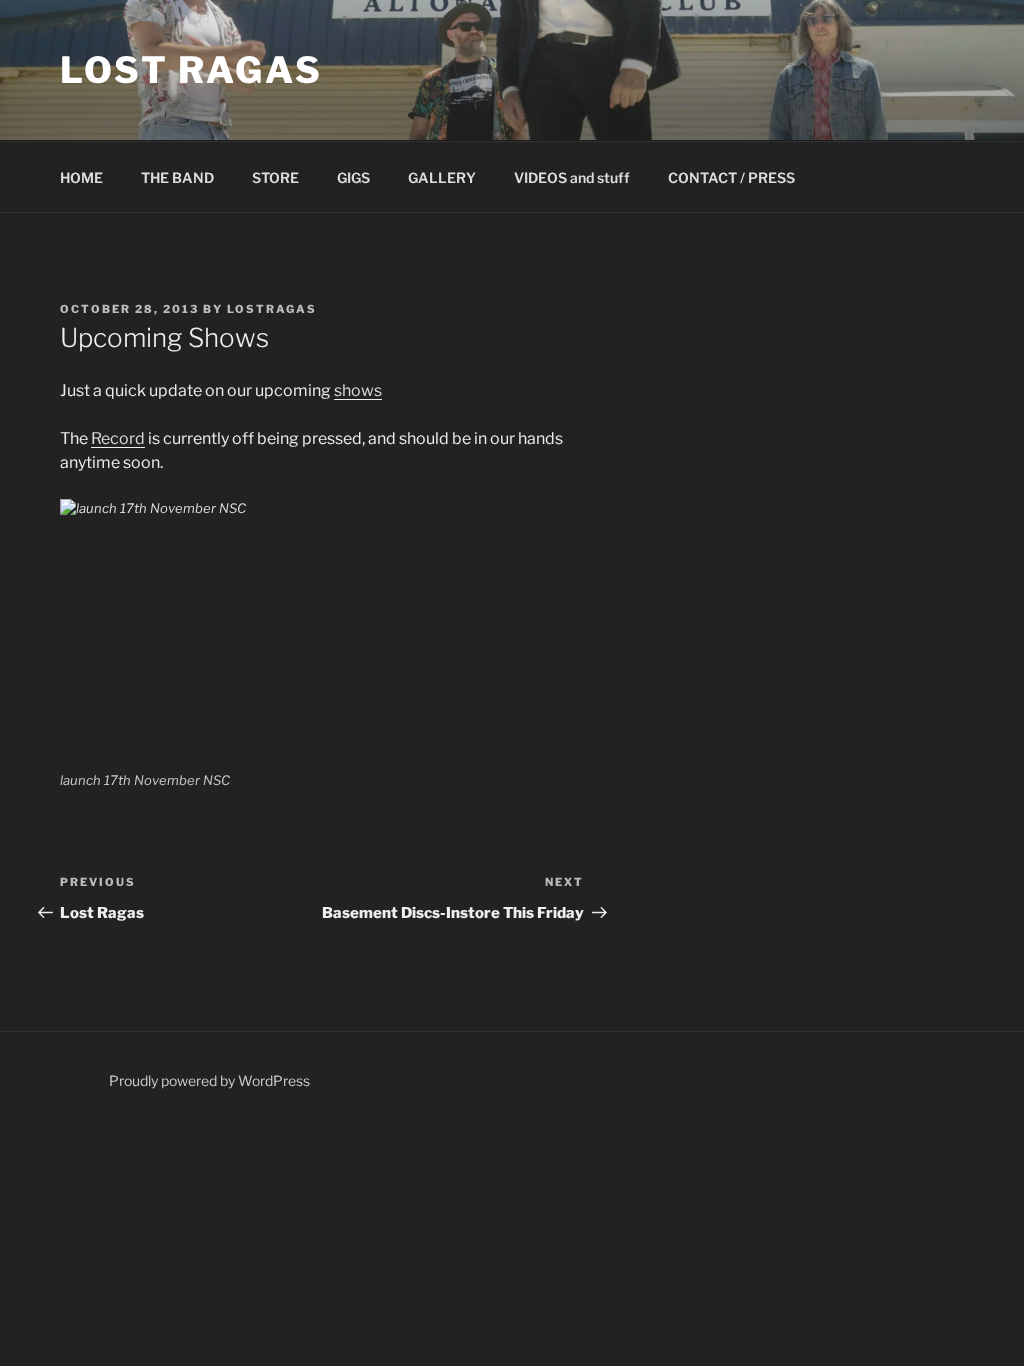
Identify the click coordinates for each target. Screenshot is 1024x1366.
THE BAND (177, 177)
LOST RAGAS (191, 70)
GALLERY (442, 177)
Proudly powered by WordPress (209, 1080)
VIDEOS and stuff (572, 177)
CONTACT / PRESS (731, 177)
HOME (81, 177)
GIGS (353, 177)
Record (118, 438)
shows (358, 390)
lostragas (272, 309)
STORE (275, 177)
